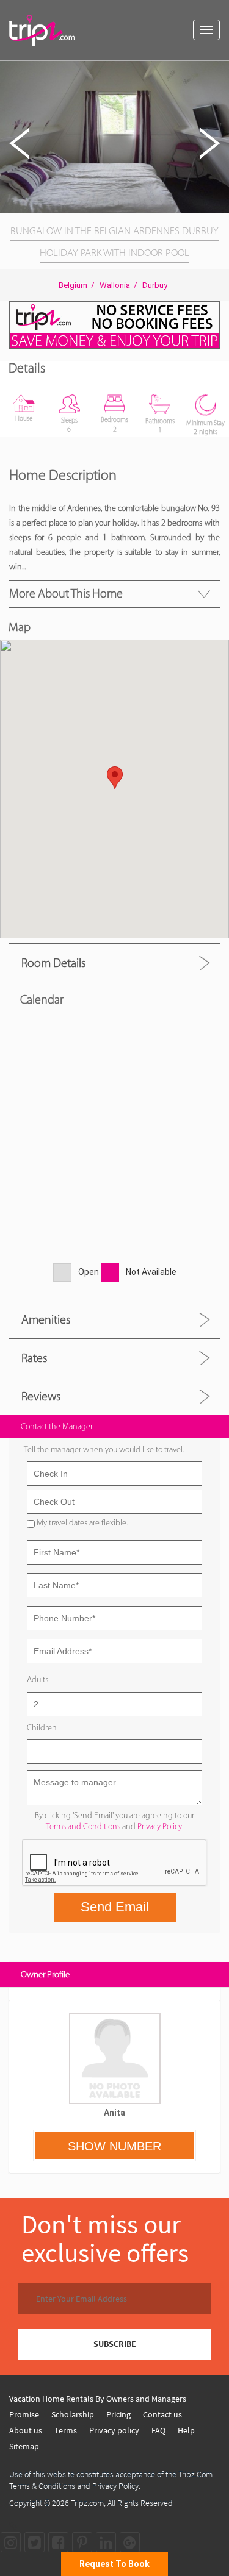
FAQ (158, 2430)
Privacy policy (114, 2430)
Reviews (41, 1396)
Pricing (118, 2414)
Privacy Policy (160, 1826)
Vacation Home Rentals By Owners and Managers (98, 2399)
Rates (34, 1358)
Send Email (115, 1907)
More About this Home (66, 593)
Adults (38, 1679)
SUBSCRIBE (115, 2344)
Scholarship (73, 2414)
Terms (66, 2430)
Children (42, 1728)
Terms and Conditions (83, 1826)
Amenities (46, 1319)
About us (26, 2430)
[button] (218, 72)
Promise (24, 2414)
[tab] (114, 962)
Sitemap (24, 2446)
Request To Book (114, 2564)
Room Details (53, 963)
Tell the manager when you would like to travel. (104, 1450)
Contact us (162, 2414)
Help (186, 2430)
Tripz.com (87, 2503)
